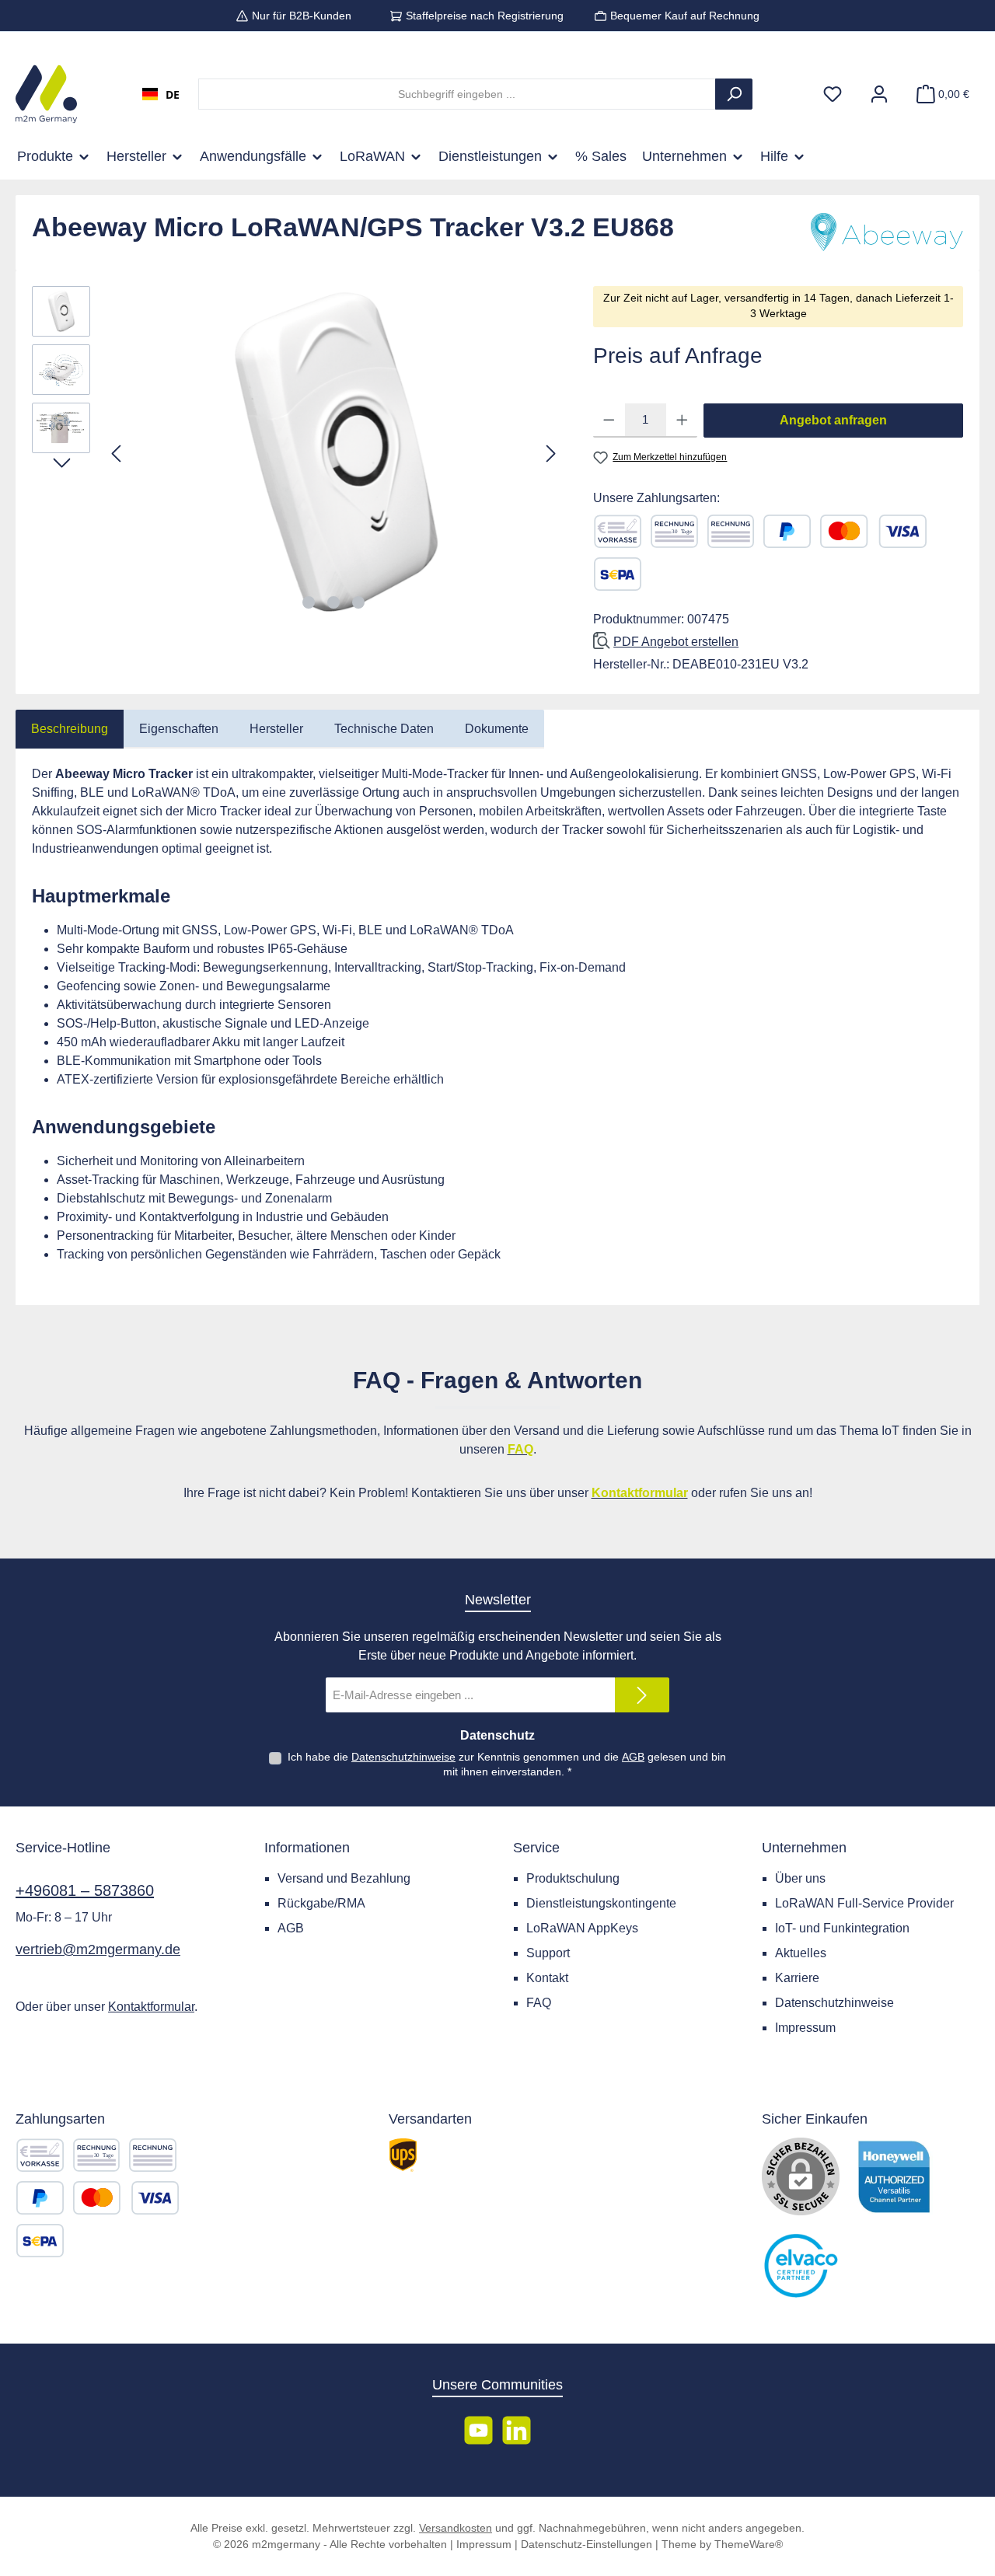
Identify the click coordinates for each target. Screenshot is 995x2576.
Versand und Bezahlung (344, 1878)
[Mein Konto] (879, 94)
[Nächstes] (550, 454)
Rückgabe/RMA (321, 1903)
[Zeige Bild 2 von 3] (333, 602)
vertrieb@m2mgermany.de (98, 1949)
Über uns (800, 1878)
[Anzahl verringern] (609, 421)
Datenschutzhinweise (403, 1757)
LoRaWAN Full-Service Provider (864, 1903)
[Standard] (403, 2155)
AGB (633, 1757)
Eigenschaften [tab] (179, 729)
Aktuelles (801, 1953)
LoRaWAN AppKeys (582, 1928)
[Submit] (642, 1695)
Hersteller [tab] (276, 729)
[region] (297, 453)
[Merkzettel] (833, 94)
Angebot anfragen (833, 420)
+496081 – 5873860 (85, 1890)
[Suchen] (734, 94)
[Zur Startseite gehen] (46, 94)
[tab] (70, 729)
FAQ (539, 2003)
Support (548, 1953)
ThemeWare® (749, 2544)
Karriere (797, 1978)
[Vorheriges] (117, 454)
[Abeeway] (885, 233)
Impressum (805, 2028)
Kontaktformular (151, 2007)
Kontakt (547, 1978)
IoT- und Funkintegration (842, 1928)
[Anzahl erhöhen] (682, 421)
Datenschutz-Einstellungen (587, 2544)
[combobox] (161, 94)
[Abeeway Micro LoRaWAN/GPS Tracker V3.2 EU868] (334, 453)
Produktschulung (573, 1878)
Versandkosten (456, 2528)
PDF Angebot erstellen (676, 642)
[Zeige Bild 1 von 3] (309, 602)
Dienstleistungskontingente (601, 1903)
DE (173, 94)
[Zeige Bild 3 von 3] (358, 602)
